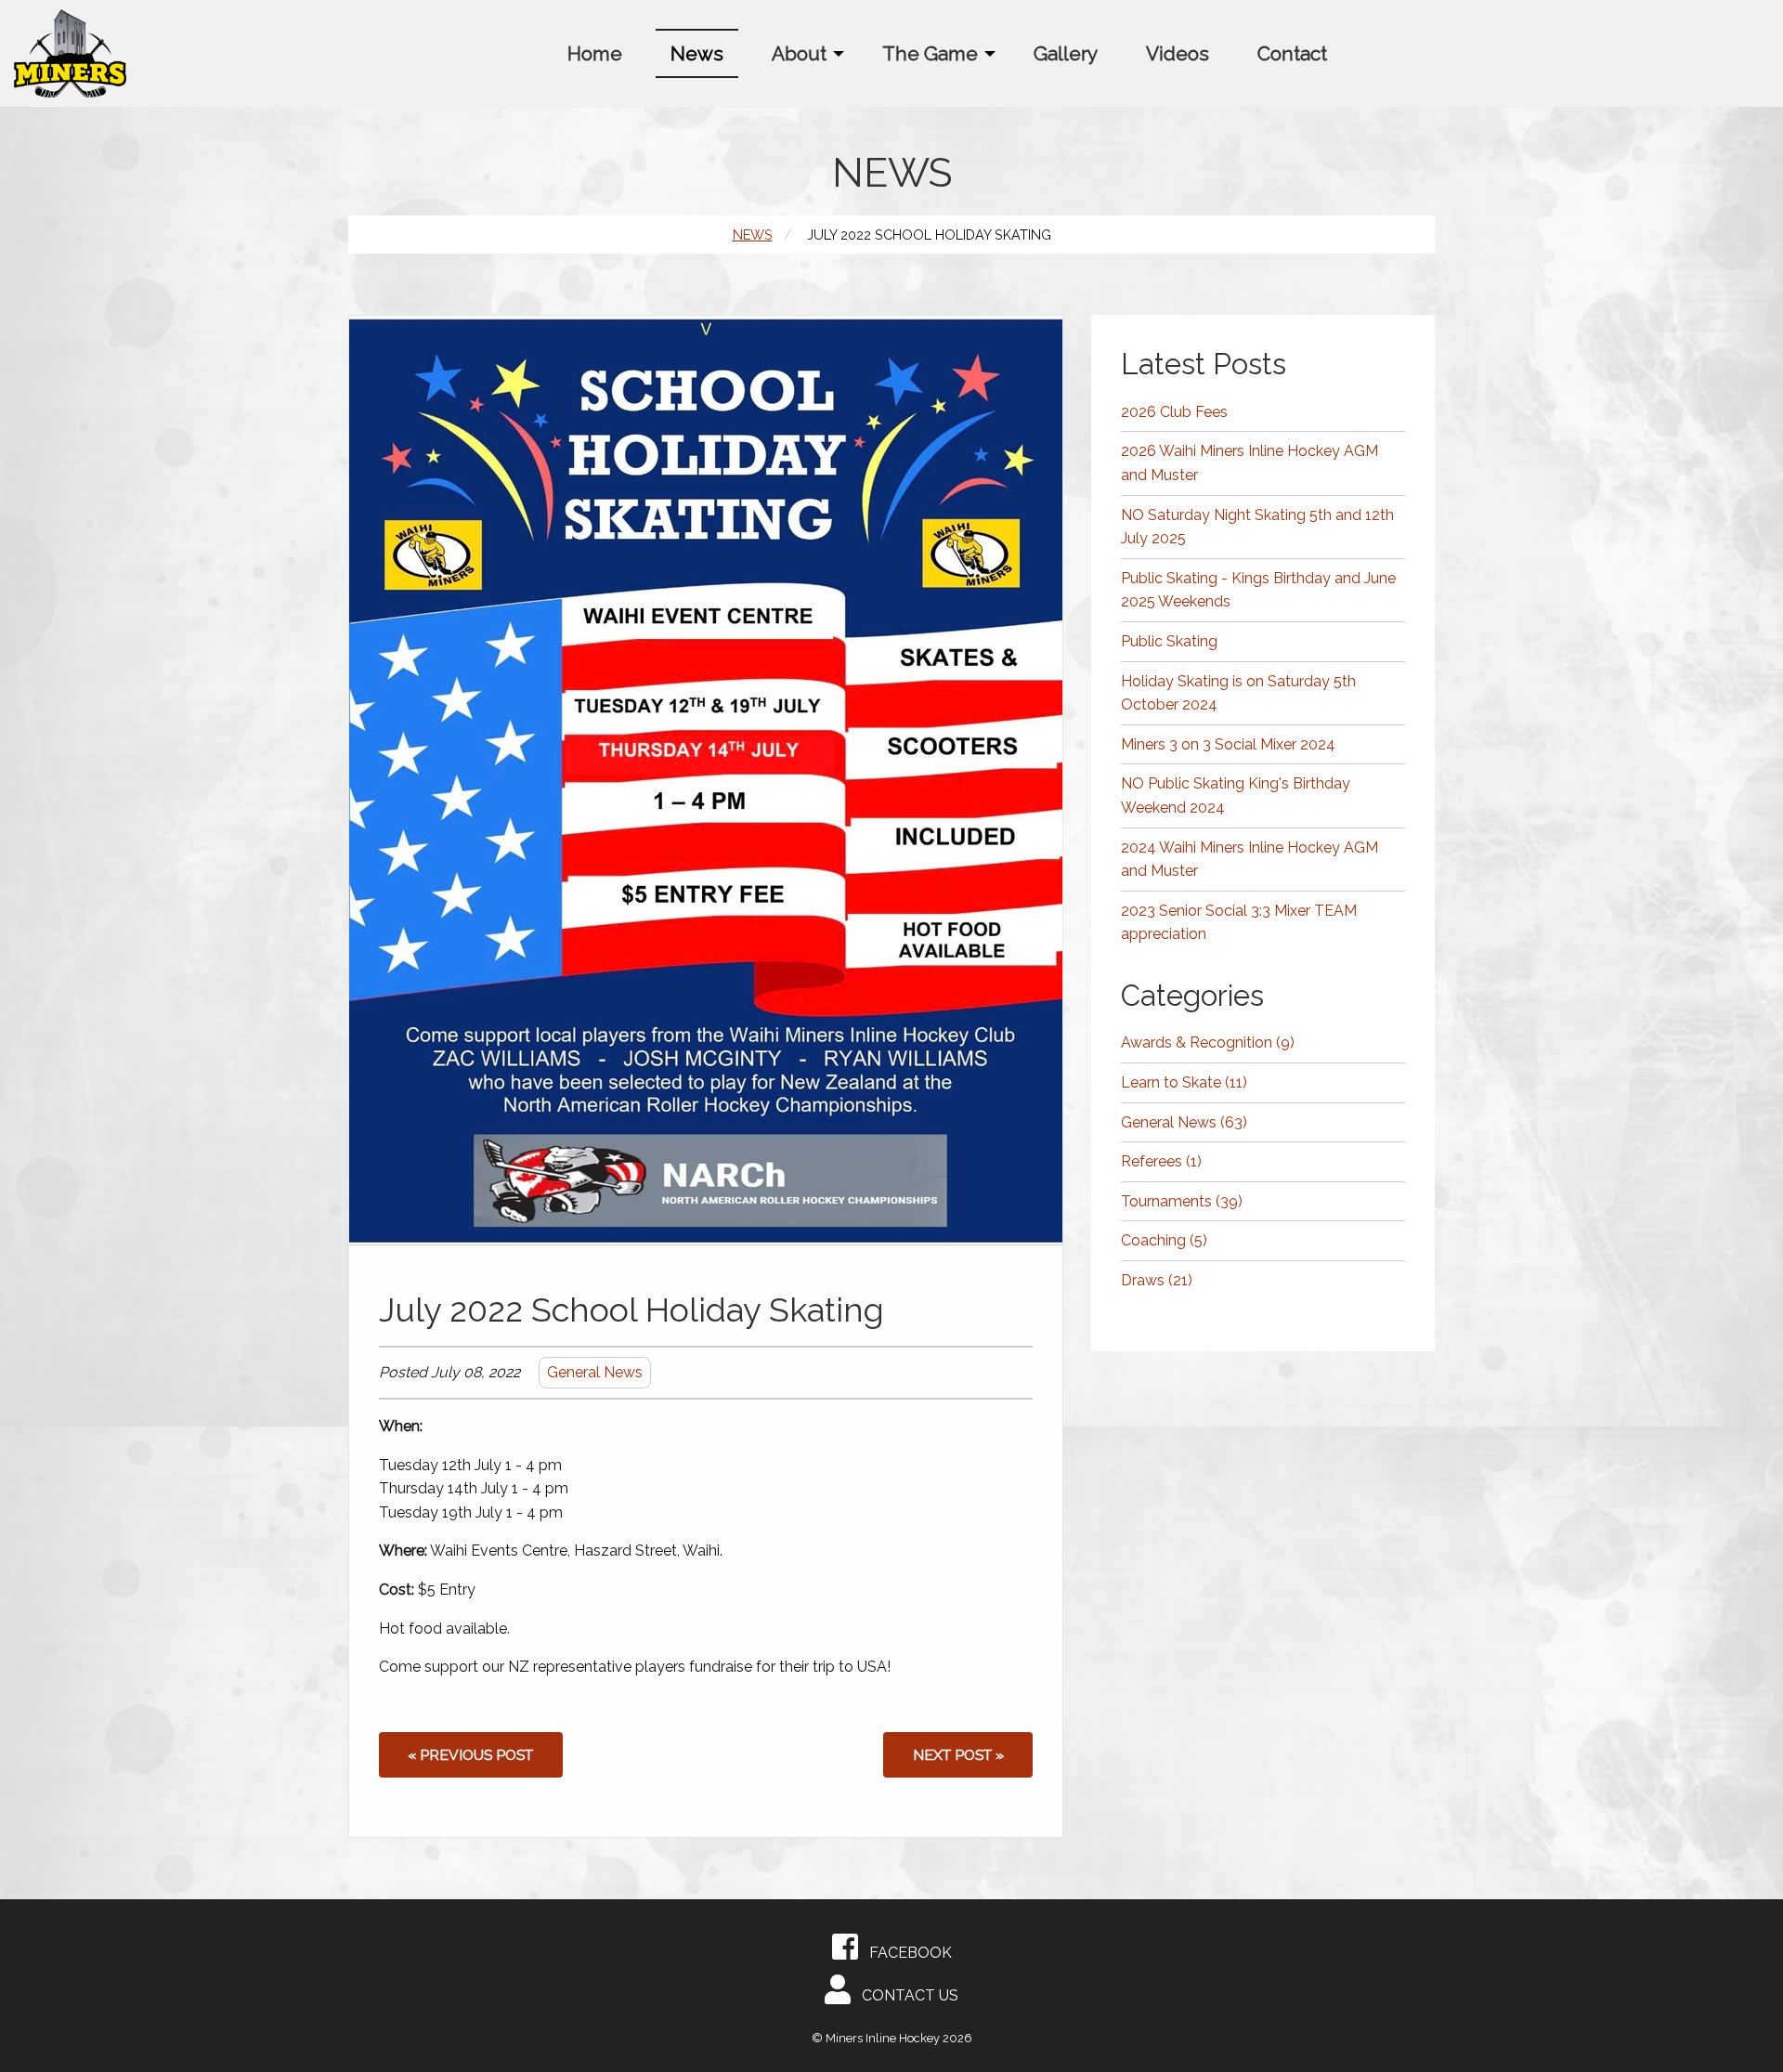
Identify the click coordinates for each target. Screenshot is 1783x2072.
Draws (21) (1157, 1280)
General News (595, 1372)
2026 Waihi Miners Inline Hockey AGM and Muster (1249, 463)
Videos (1178, 53)
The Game (930, 53)
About (799, 53)
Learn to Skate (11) (1184, 1082)
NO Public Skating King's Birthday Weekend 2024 (1236, 795)
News (697, 53)
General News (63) (1184, 1122)
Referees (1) (1161, 1161)
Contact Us (905, 1995)
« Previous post (470, 1755)
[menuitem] (595, 53)
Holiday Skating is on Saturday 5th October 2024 (1238, 693)
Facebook (905, 1953)
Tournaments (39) (1182, 1201)
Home (595, 53)
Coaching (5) (1164, 1240)
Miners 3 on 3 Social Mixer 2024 (1228, 744)
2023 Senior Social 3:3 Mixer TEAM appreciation (1239, 923)
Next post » (958, 1755)
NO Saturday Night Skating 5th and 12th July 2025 (1257, 527)
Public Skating (1169, 641)
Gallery (1066, 53)
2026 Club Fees (1174, 412)
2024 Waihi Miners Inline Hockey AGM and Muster (1249, 860)
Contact (1292, 53)
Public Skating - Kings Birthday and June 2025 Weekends (1258, 590)
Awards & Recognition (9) (1208, 1043)
